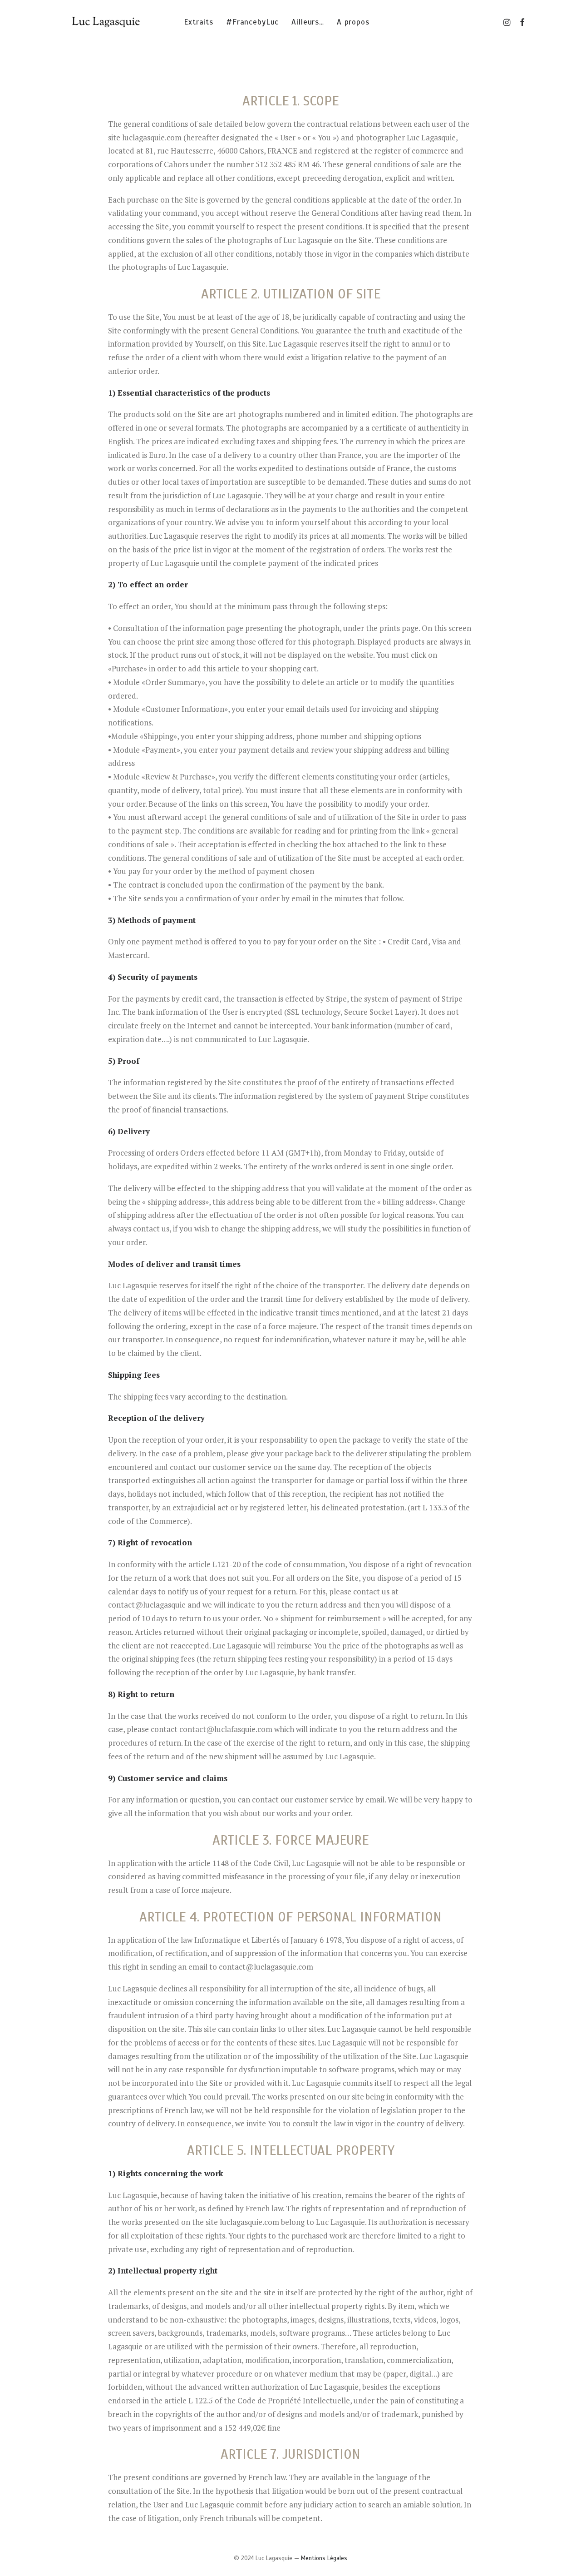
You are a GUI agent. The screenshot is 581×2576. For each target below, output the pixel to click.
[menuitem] (199, 22)
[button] (508, 22)
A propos (353, 22)
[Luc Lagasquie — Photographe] (108, 22)
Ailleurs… (308, 22)
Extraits (199, 22)
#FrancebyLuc (252, 22)
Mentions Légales (324, 2558)
